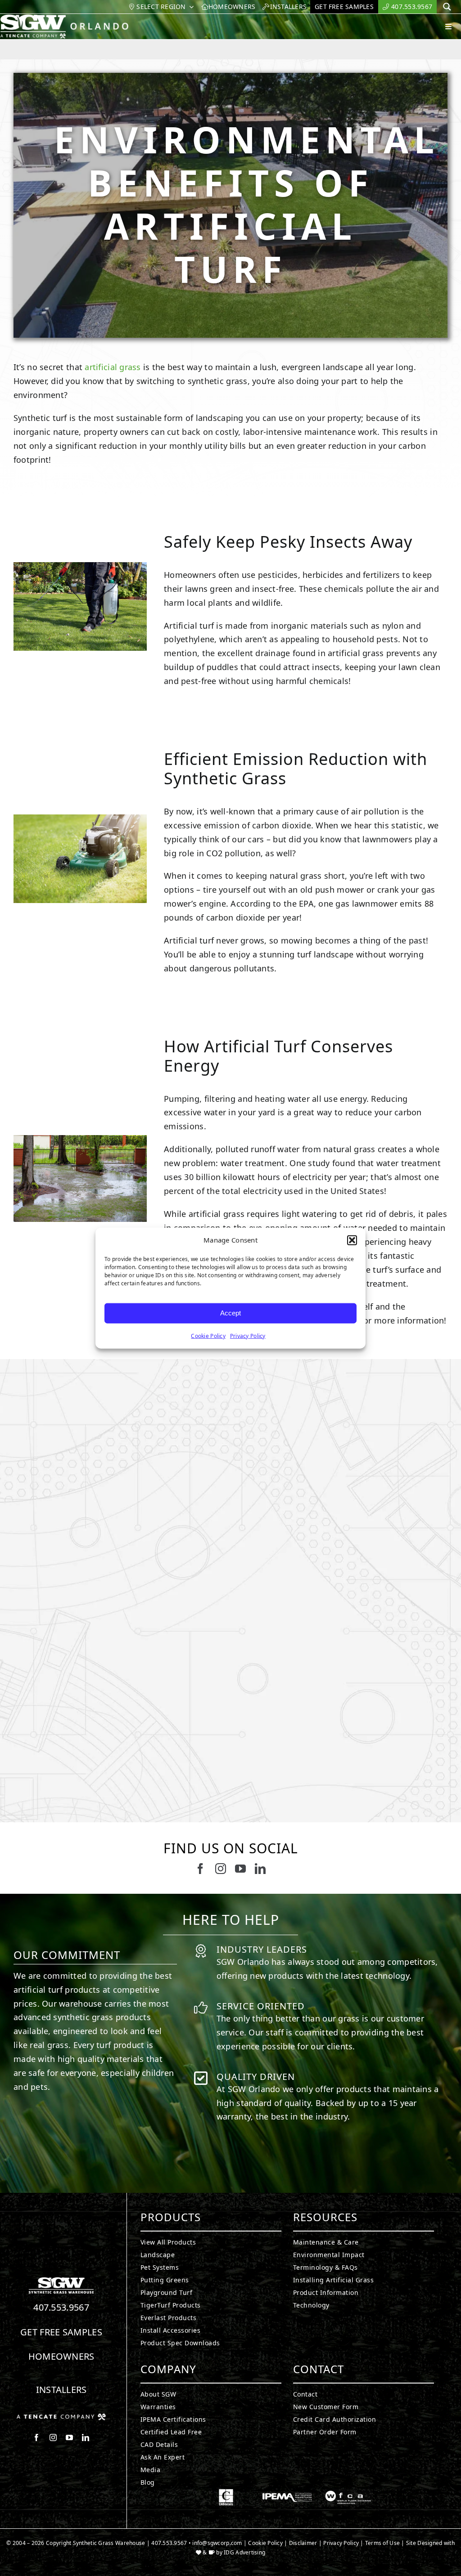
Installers (61, 2390)
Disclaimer (303, 2543)
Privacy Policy (248, 1335)
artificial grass (113, 367)
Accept (230, 1313)
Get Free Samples (61, 2332)
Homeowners (61, 2356)
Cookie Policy (208, 1335)
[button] (352, 1240)
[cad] (226, 2493)
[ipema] (287, 2493)
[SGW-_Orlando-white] (67, 18)
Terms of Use (382, 2543)
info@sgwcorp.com (217, 2543)
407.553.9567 (61, 2307)
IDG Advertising (244, 2552)
